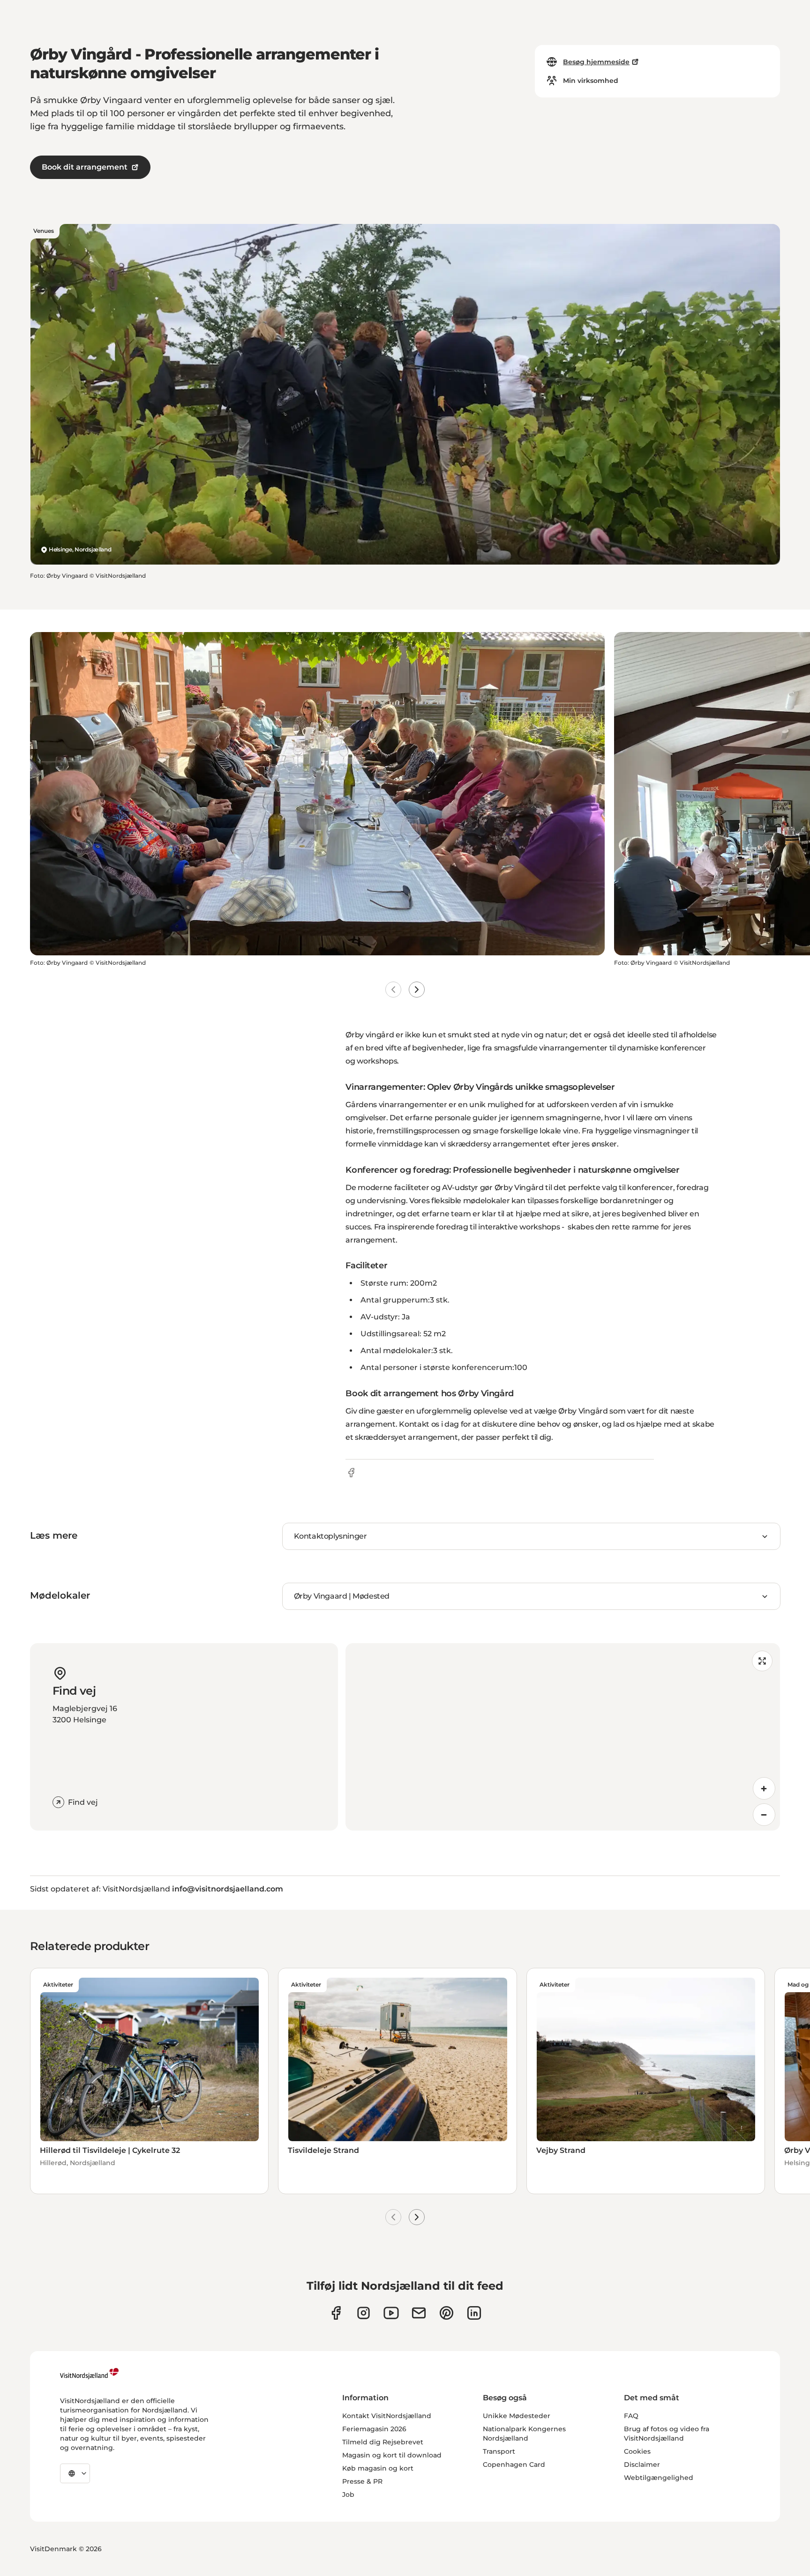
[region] (563, 1737)
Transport (499, 2451)
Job (348, 2494)
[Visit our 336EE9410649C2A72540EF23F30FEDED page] (419, 2313)
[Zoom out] (764, 1815)
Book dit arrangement (85, 167)
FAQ (631, 2416)
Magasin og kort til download (392, 2455)
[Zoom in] (764, 1788)
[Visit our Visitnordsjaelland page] (391, 2313)
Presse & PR (362, 2481)
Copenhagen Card (514, 2464)
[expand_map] (762, 1661)
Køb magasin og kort (378, 2468)
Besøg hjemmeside (596, 62)
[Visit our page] (336, 2313)
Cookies (637, 2451)
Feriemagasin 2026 (374, 2429)
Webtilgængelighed (659, 2478)
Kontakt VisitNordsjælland (387, 2416)
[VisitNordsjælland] (89, 2374)
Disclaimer (642, 2464)
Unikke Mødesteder (517, 2416)
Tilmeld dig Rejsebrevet (383, 2442)
